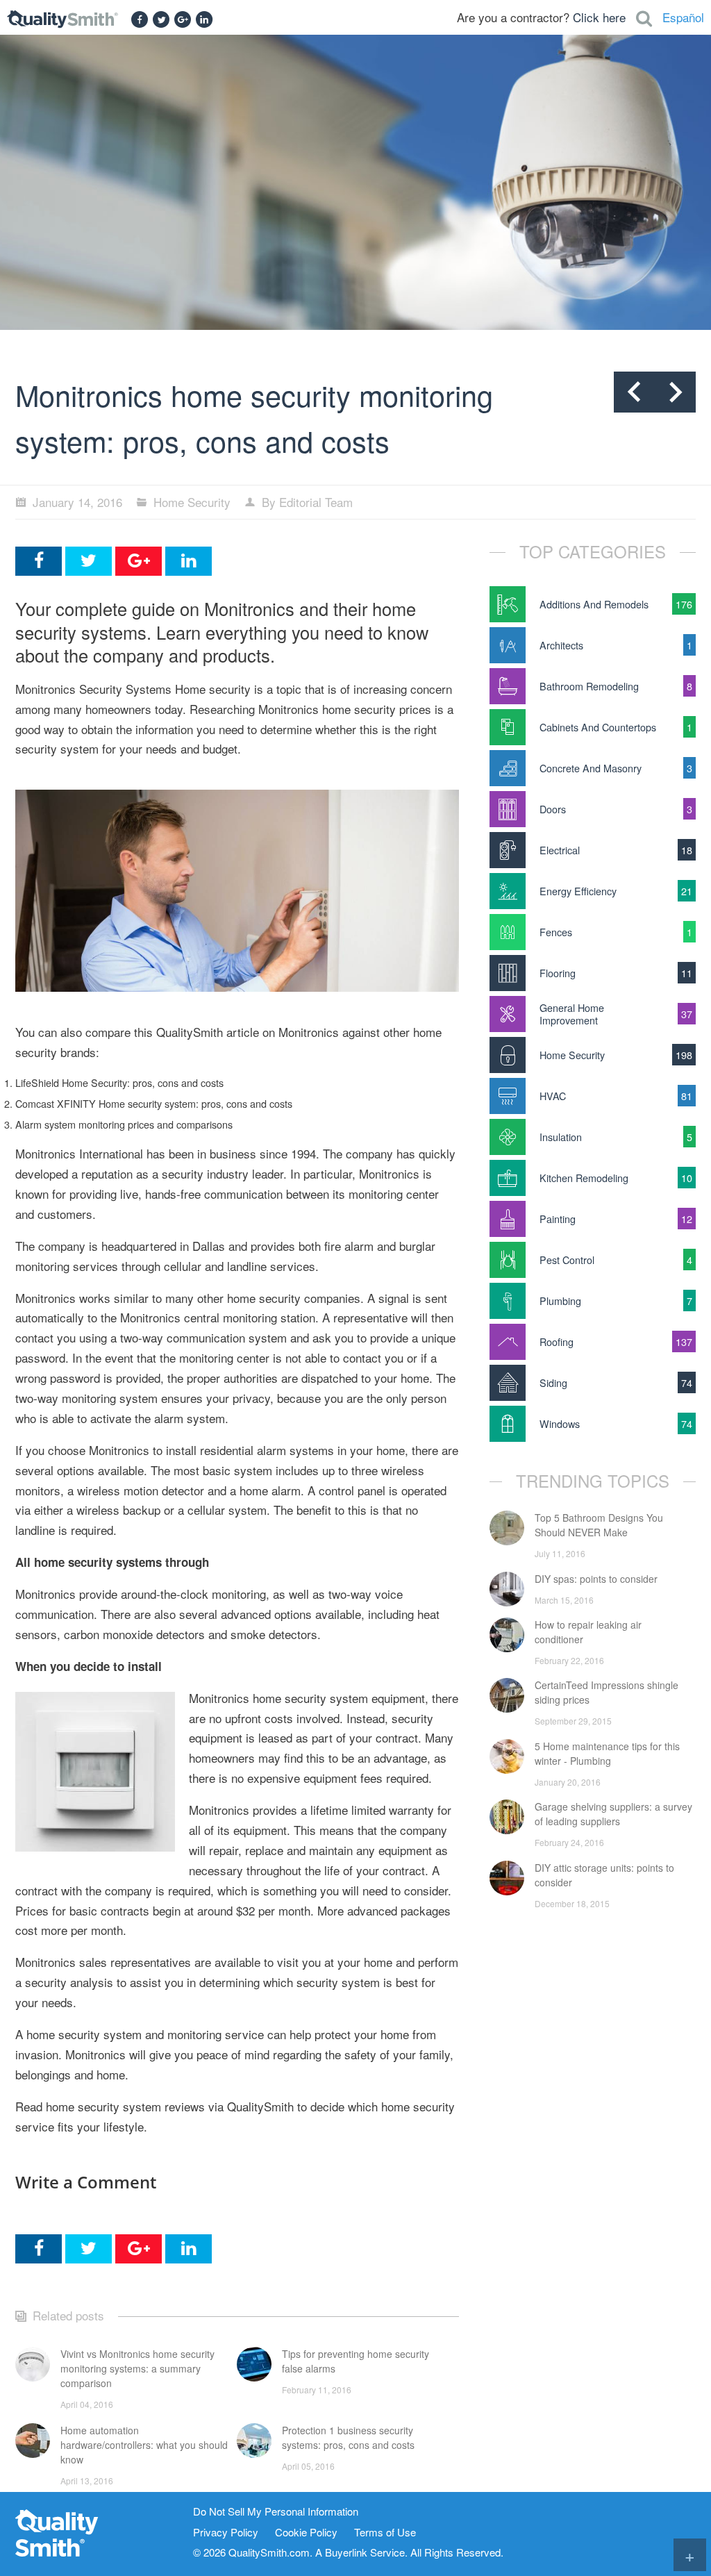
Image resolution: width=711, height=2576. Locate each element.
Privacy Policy (226, 2533)
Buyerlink (346, 2552)
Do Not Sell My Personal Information (276, 2512)
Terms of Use (385, 2533)
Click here (599, 17)
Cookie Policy (306, 2533)
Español (683, 17)
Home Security (192, 502)
